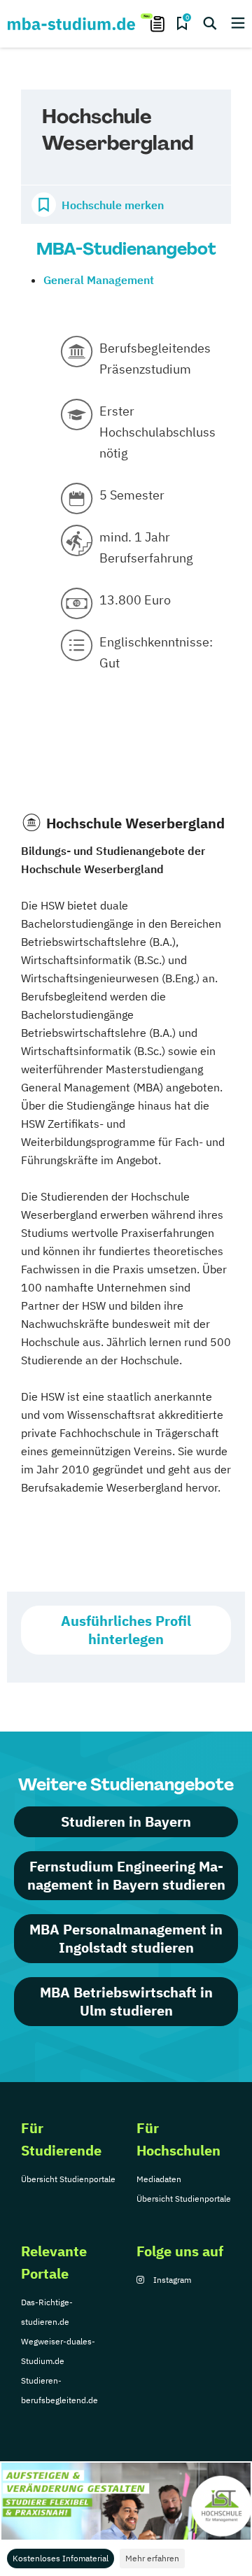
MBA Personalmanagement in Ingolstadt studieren (126, 1938)
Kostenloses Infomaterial (61, 2558)
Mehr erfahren (152, 2558)
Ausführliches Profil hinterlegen (126, 1630)
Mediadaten (159, 2179)
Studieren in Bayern (126, 1821)
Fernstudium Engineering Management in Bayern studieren (126, 1875)
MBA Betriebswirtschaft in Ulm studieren (126, 2001)
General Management (99, 280)
